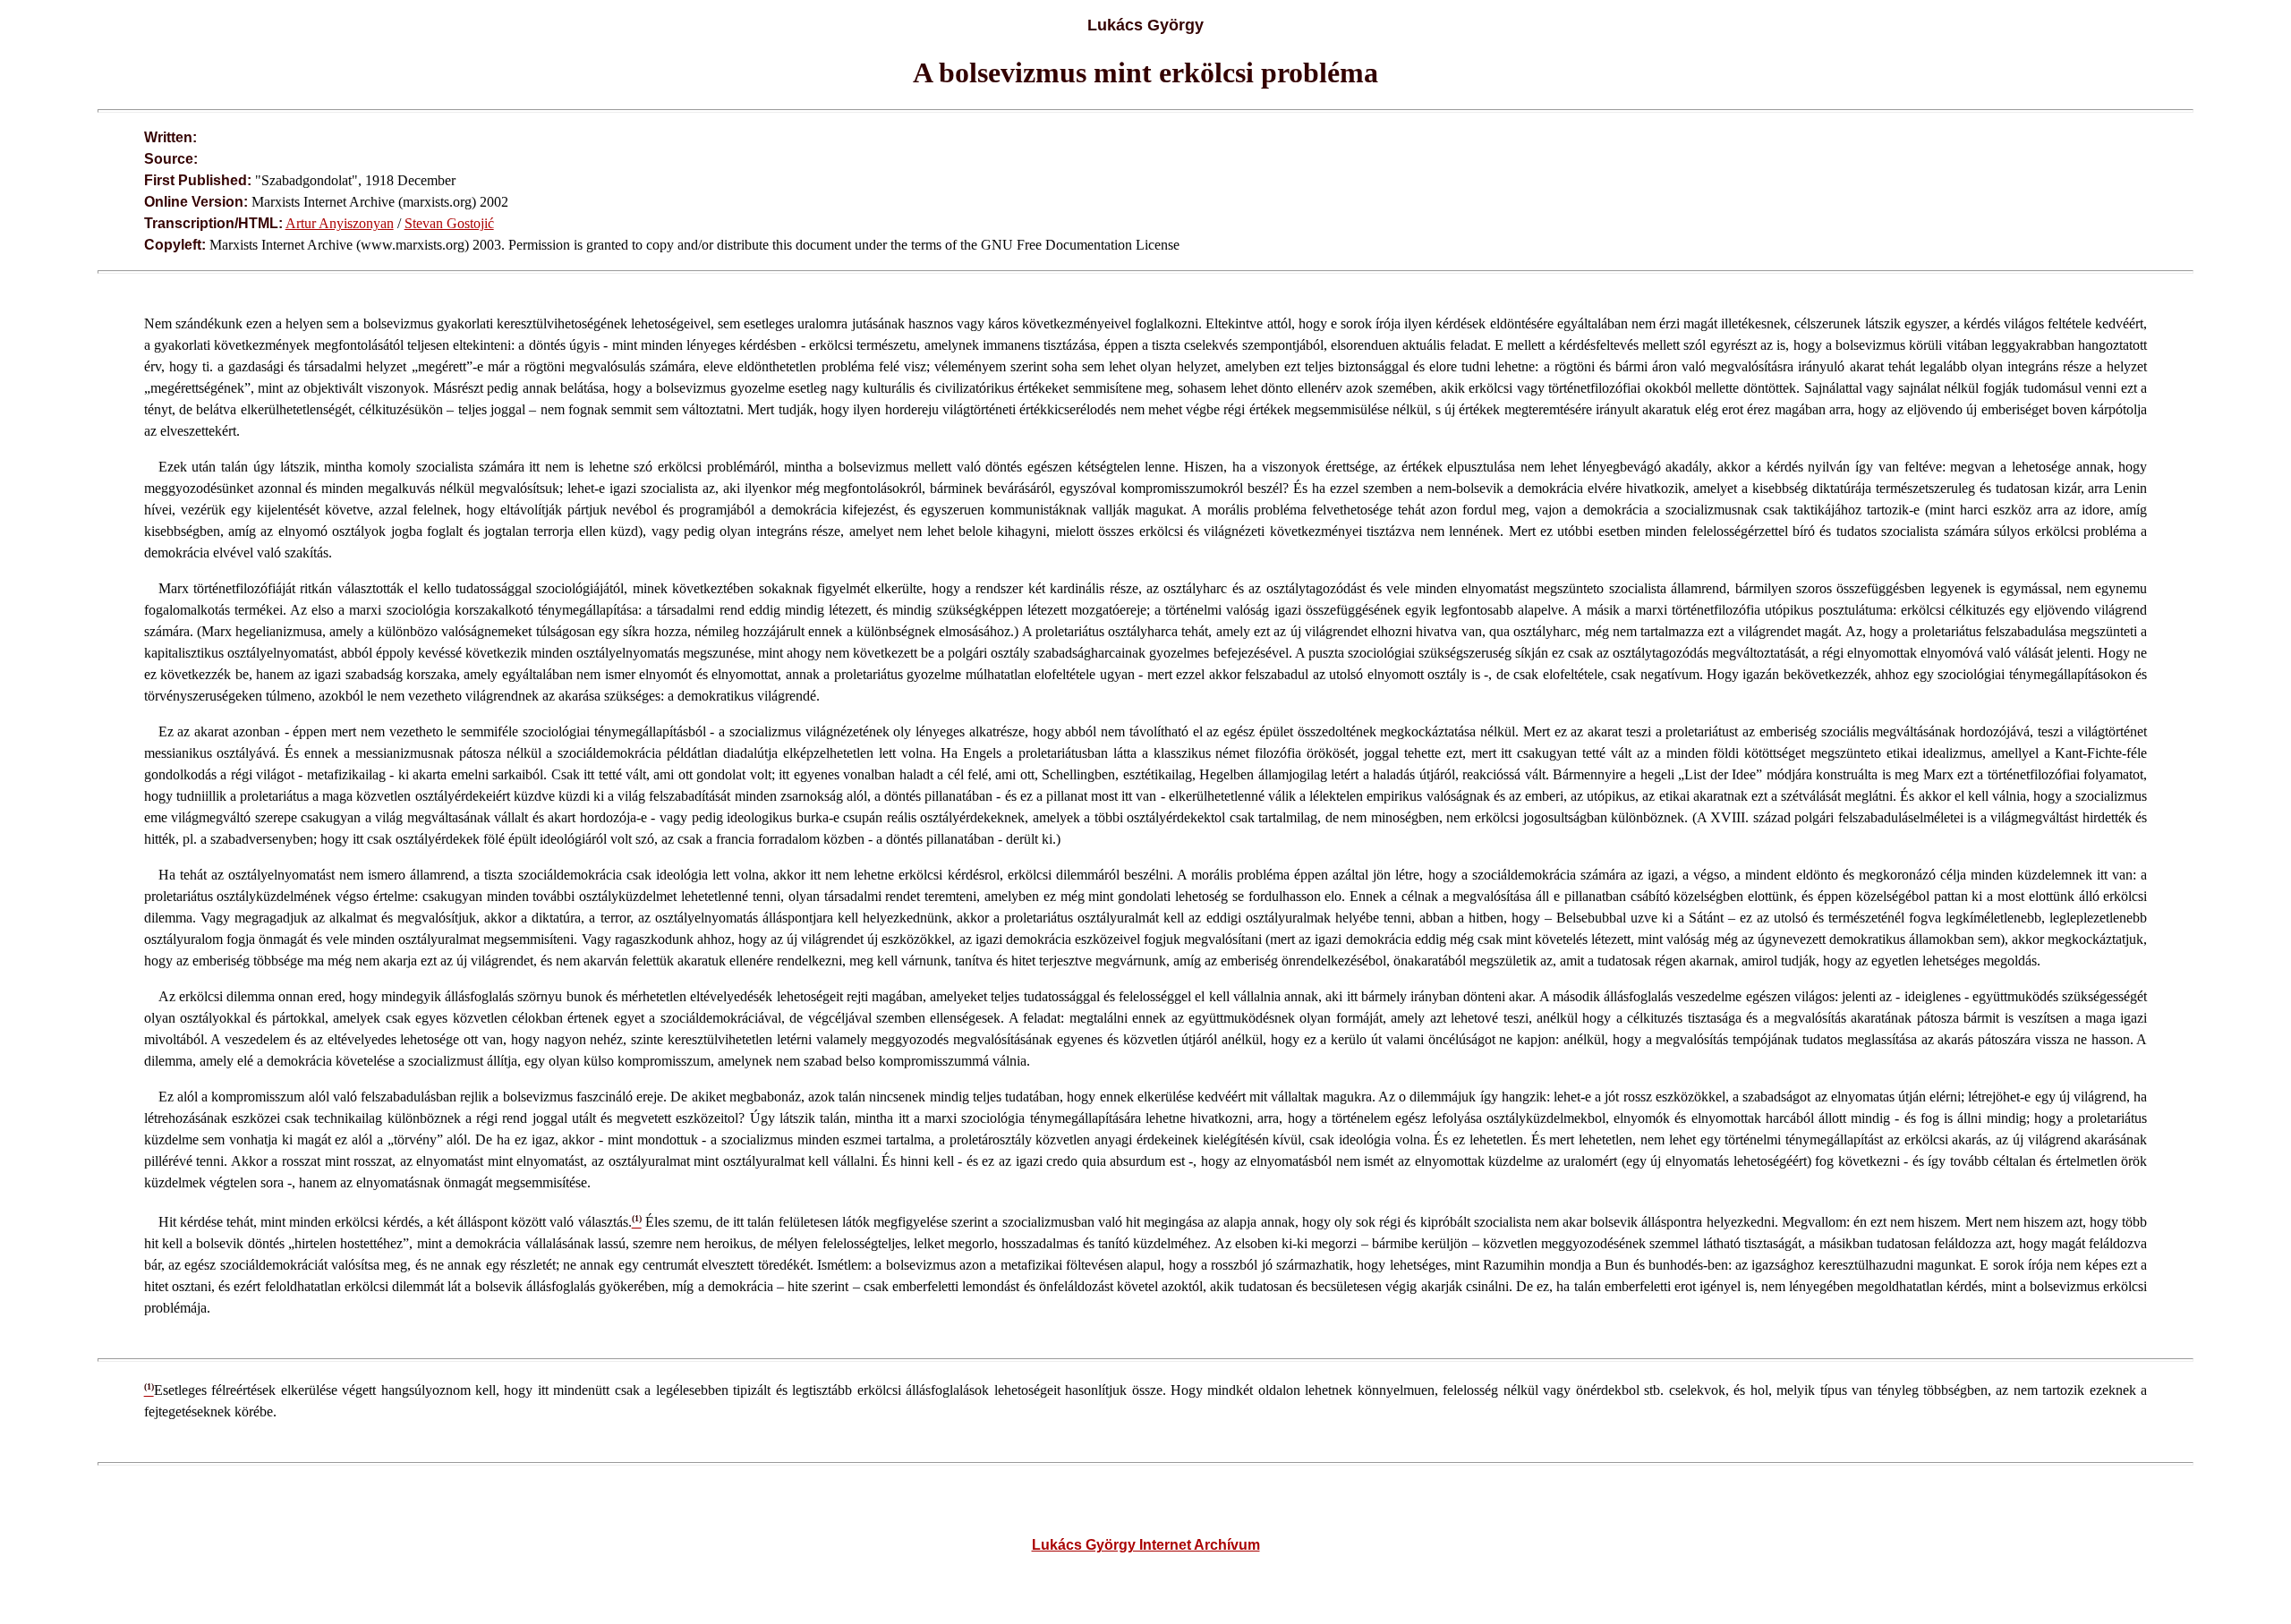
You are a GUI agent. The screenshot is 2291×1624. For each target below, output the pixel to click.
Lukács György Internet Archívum (1146, 1545)
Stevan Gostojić (449, 223)
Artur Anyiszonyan (340, 223)
